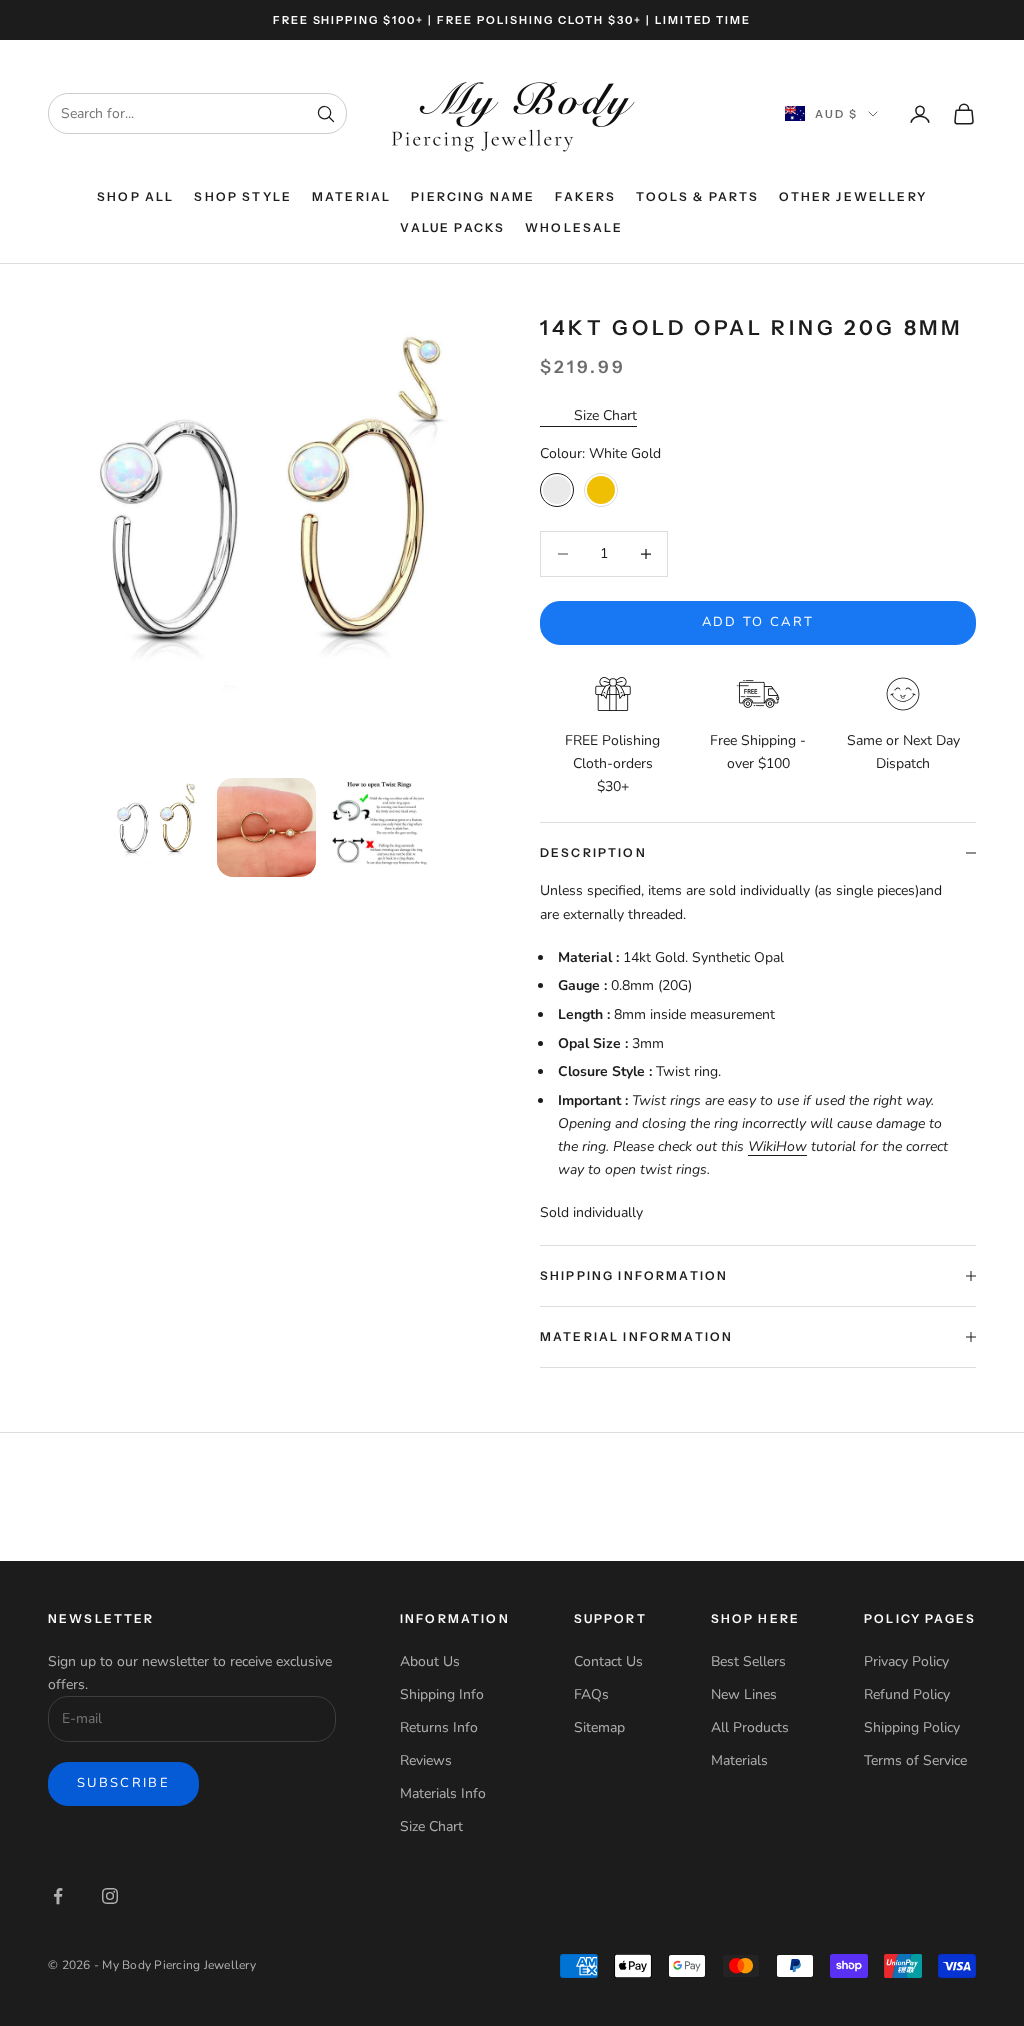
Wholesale (574, 227)
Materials (739, 1760)
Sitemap (599, 1727)
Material (351, 196)
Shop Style (243, 196)
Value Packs (452, 227)
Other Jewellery (852, 196)
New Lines (744, 1694)
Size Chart (605, 415)
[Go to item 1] (155, 828)
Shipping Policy (912, 1727)
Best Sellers (748, 1661)
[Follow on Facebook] (58, 1896)
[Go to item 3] (378, 828)
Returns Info (439, 1727)
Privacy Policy (906, 1661)
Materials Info (443, 1793)
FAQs (591, 1694)
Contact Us (608, 1661)
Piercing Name (473, 196)
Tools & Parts (697, 196)
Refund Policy (907, 1694)
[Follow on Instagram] (110, 1896)
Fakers (585, 196)
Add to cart (758, 622)
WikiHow (777, 1146)
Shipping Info (442, 1694)
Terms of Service (915, 1760)
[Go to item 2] (267, 828)
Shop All (135, 196)
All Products (750, 1727)
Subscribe (123, 1783)
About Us (430, 1661)
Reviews (426, 1760)
